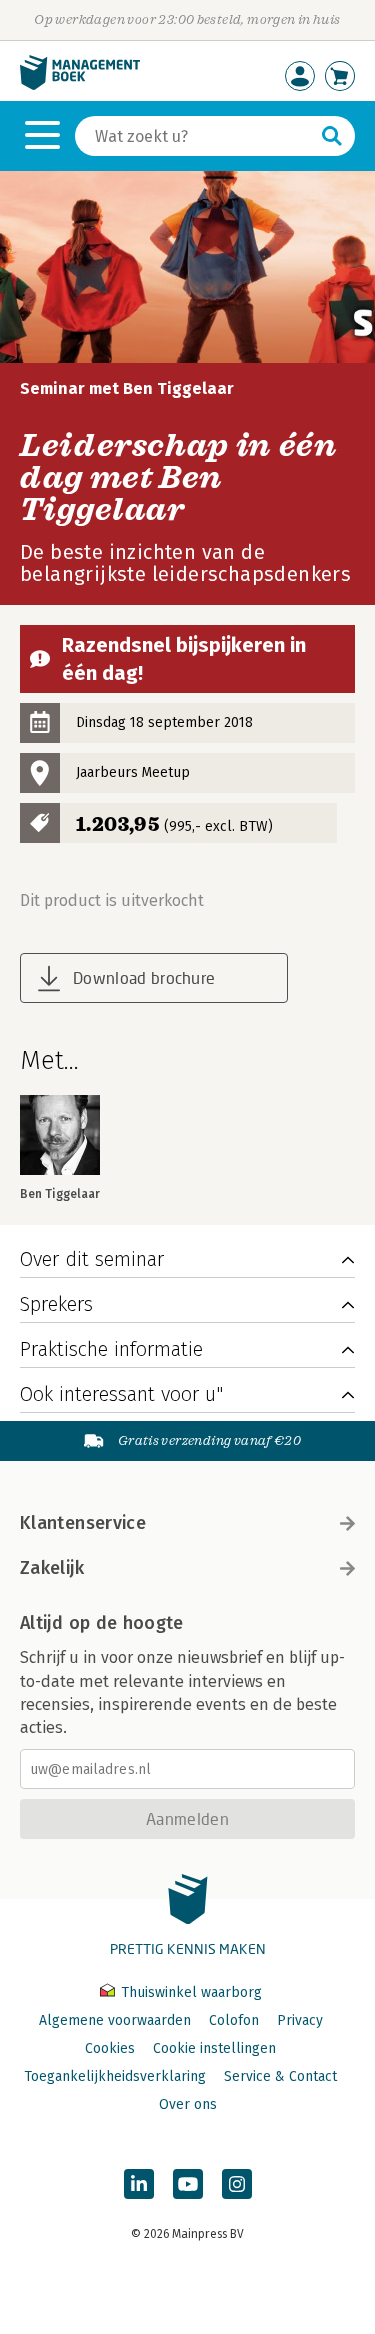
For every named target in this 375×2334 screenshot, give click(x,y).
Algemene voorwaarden (115, 2020)
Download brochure (144, 977)
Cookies (110, 2048)
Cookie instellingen (214, 2048)
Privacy (300, 2020)
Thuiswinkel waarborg (189, 1992)
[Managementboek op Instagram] (237, 2184)
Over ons (188, 2104)
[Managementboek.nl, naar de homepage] (80, 85)
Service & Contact (280, 2076)
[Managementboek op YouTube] (188, 2184)
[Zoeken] (332, 136)
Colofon (234, 2020)
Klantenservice (83, 1523)
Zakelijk (52, 1568)
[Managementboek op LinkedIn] (139, 2184)
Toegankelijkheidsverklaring (115, 2076)
